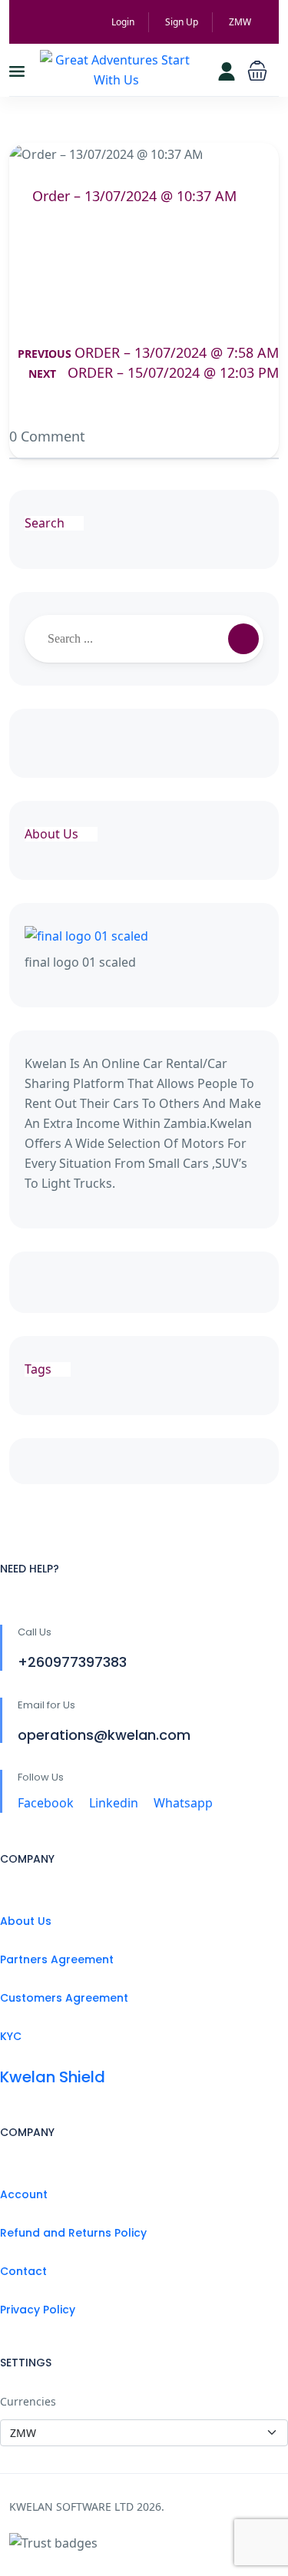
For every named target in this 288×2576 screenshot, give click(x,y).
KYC (11, 2036)
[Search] (243, 639)
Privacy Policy (38, 2310)
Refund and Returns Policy (73, 2233)
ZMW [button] (241, 22)
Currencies (28, 2401)
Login (123, 22)
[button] (257, 70)
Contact (23, 2271)
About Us (26, 1921)
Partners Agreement (57, 1959)
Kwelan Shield (53, 2077)
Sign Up (182, 22)
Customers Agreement (64, 1998)
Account (24, 2194)
